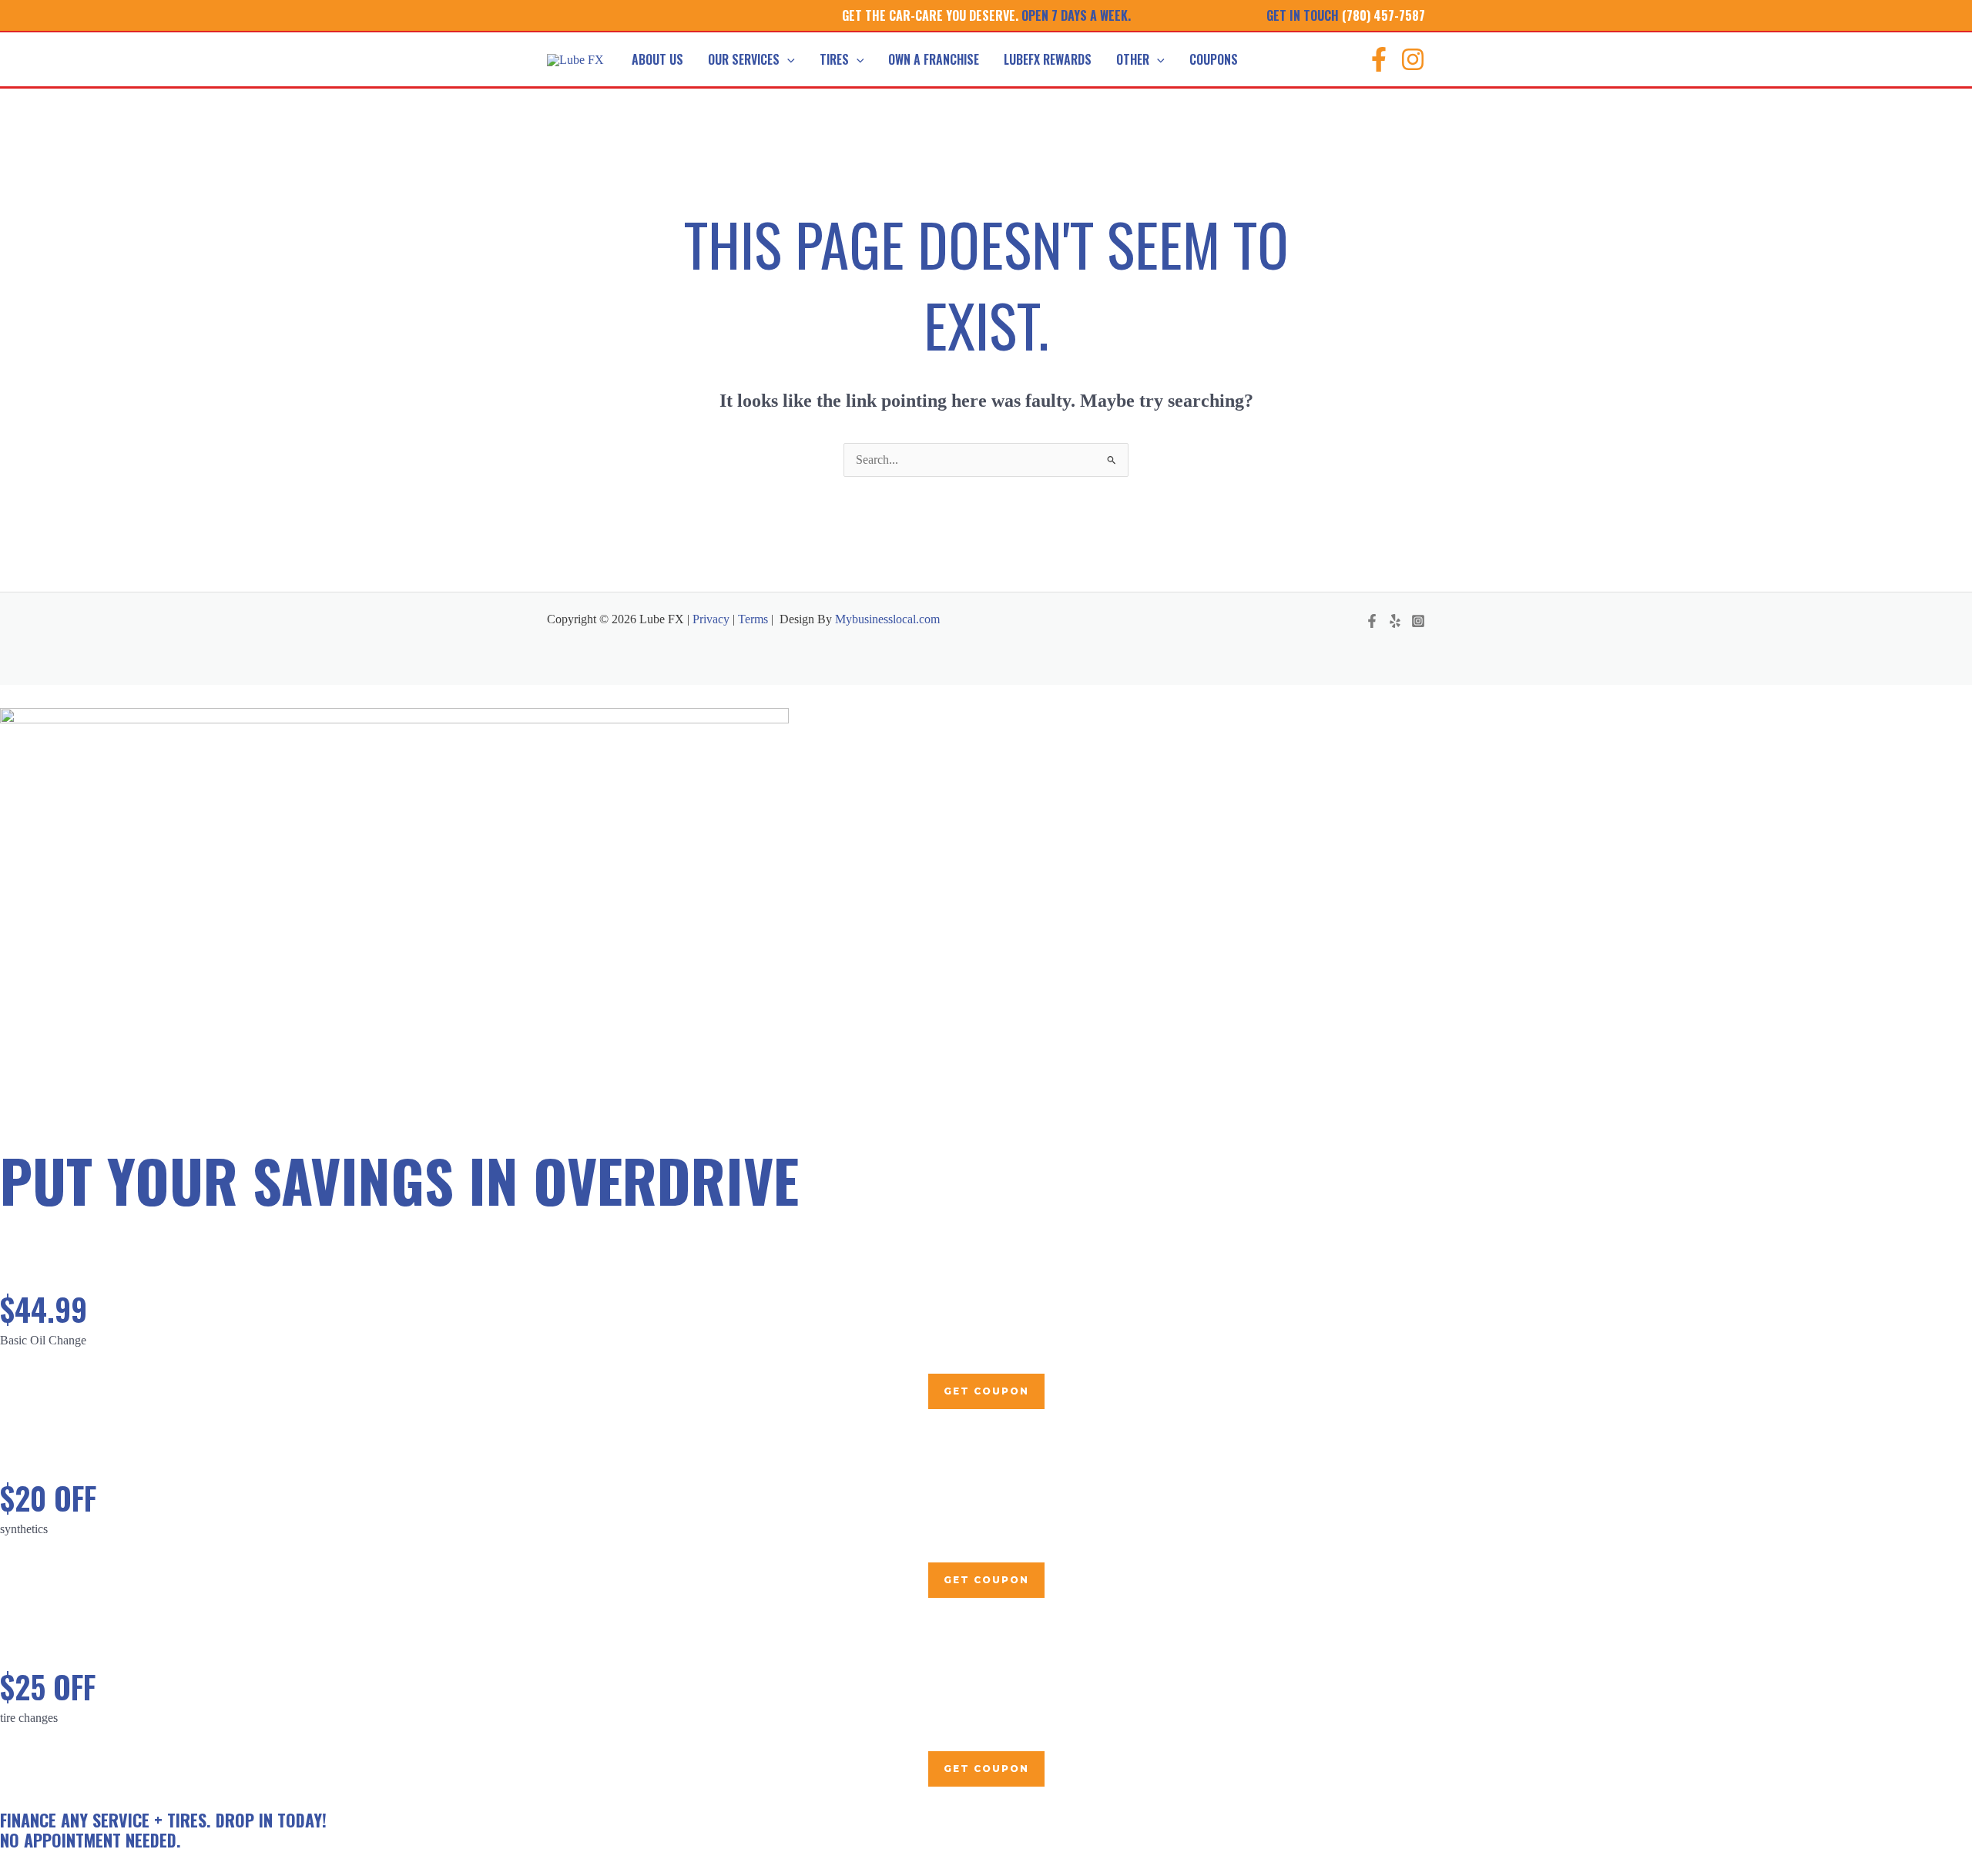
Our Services (744, 59)
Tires (834, 59)
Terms (753, 619)
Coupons (1214, 59)
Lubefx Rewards (1048, 59)
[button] (787, 59)
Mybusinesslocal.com (887, 619)
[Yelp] (1395, 621)
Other (1133, 59)
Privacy (709, 619)
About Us (657, 59)
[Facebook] (1379, 59)
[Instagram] (1413, 59)
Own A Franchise (934, 59)
